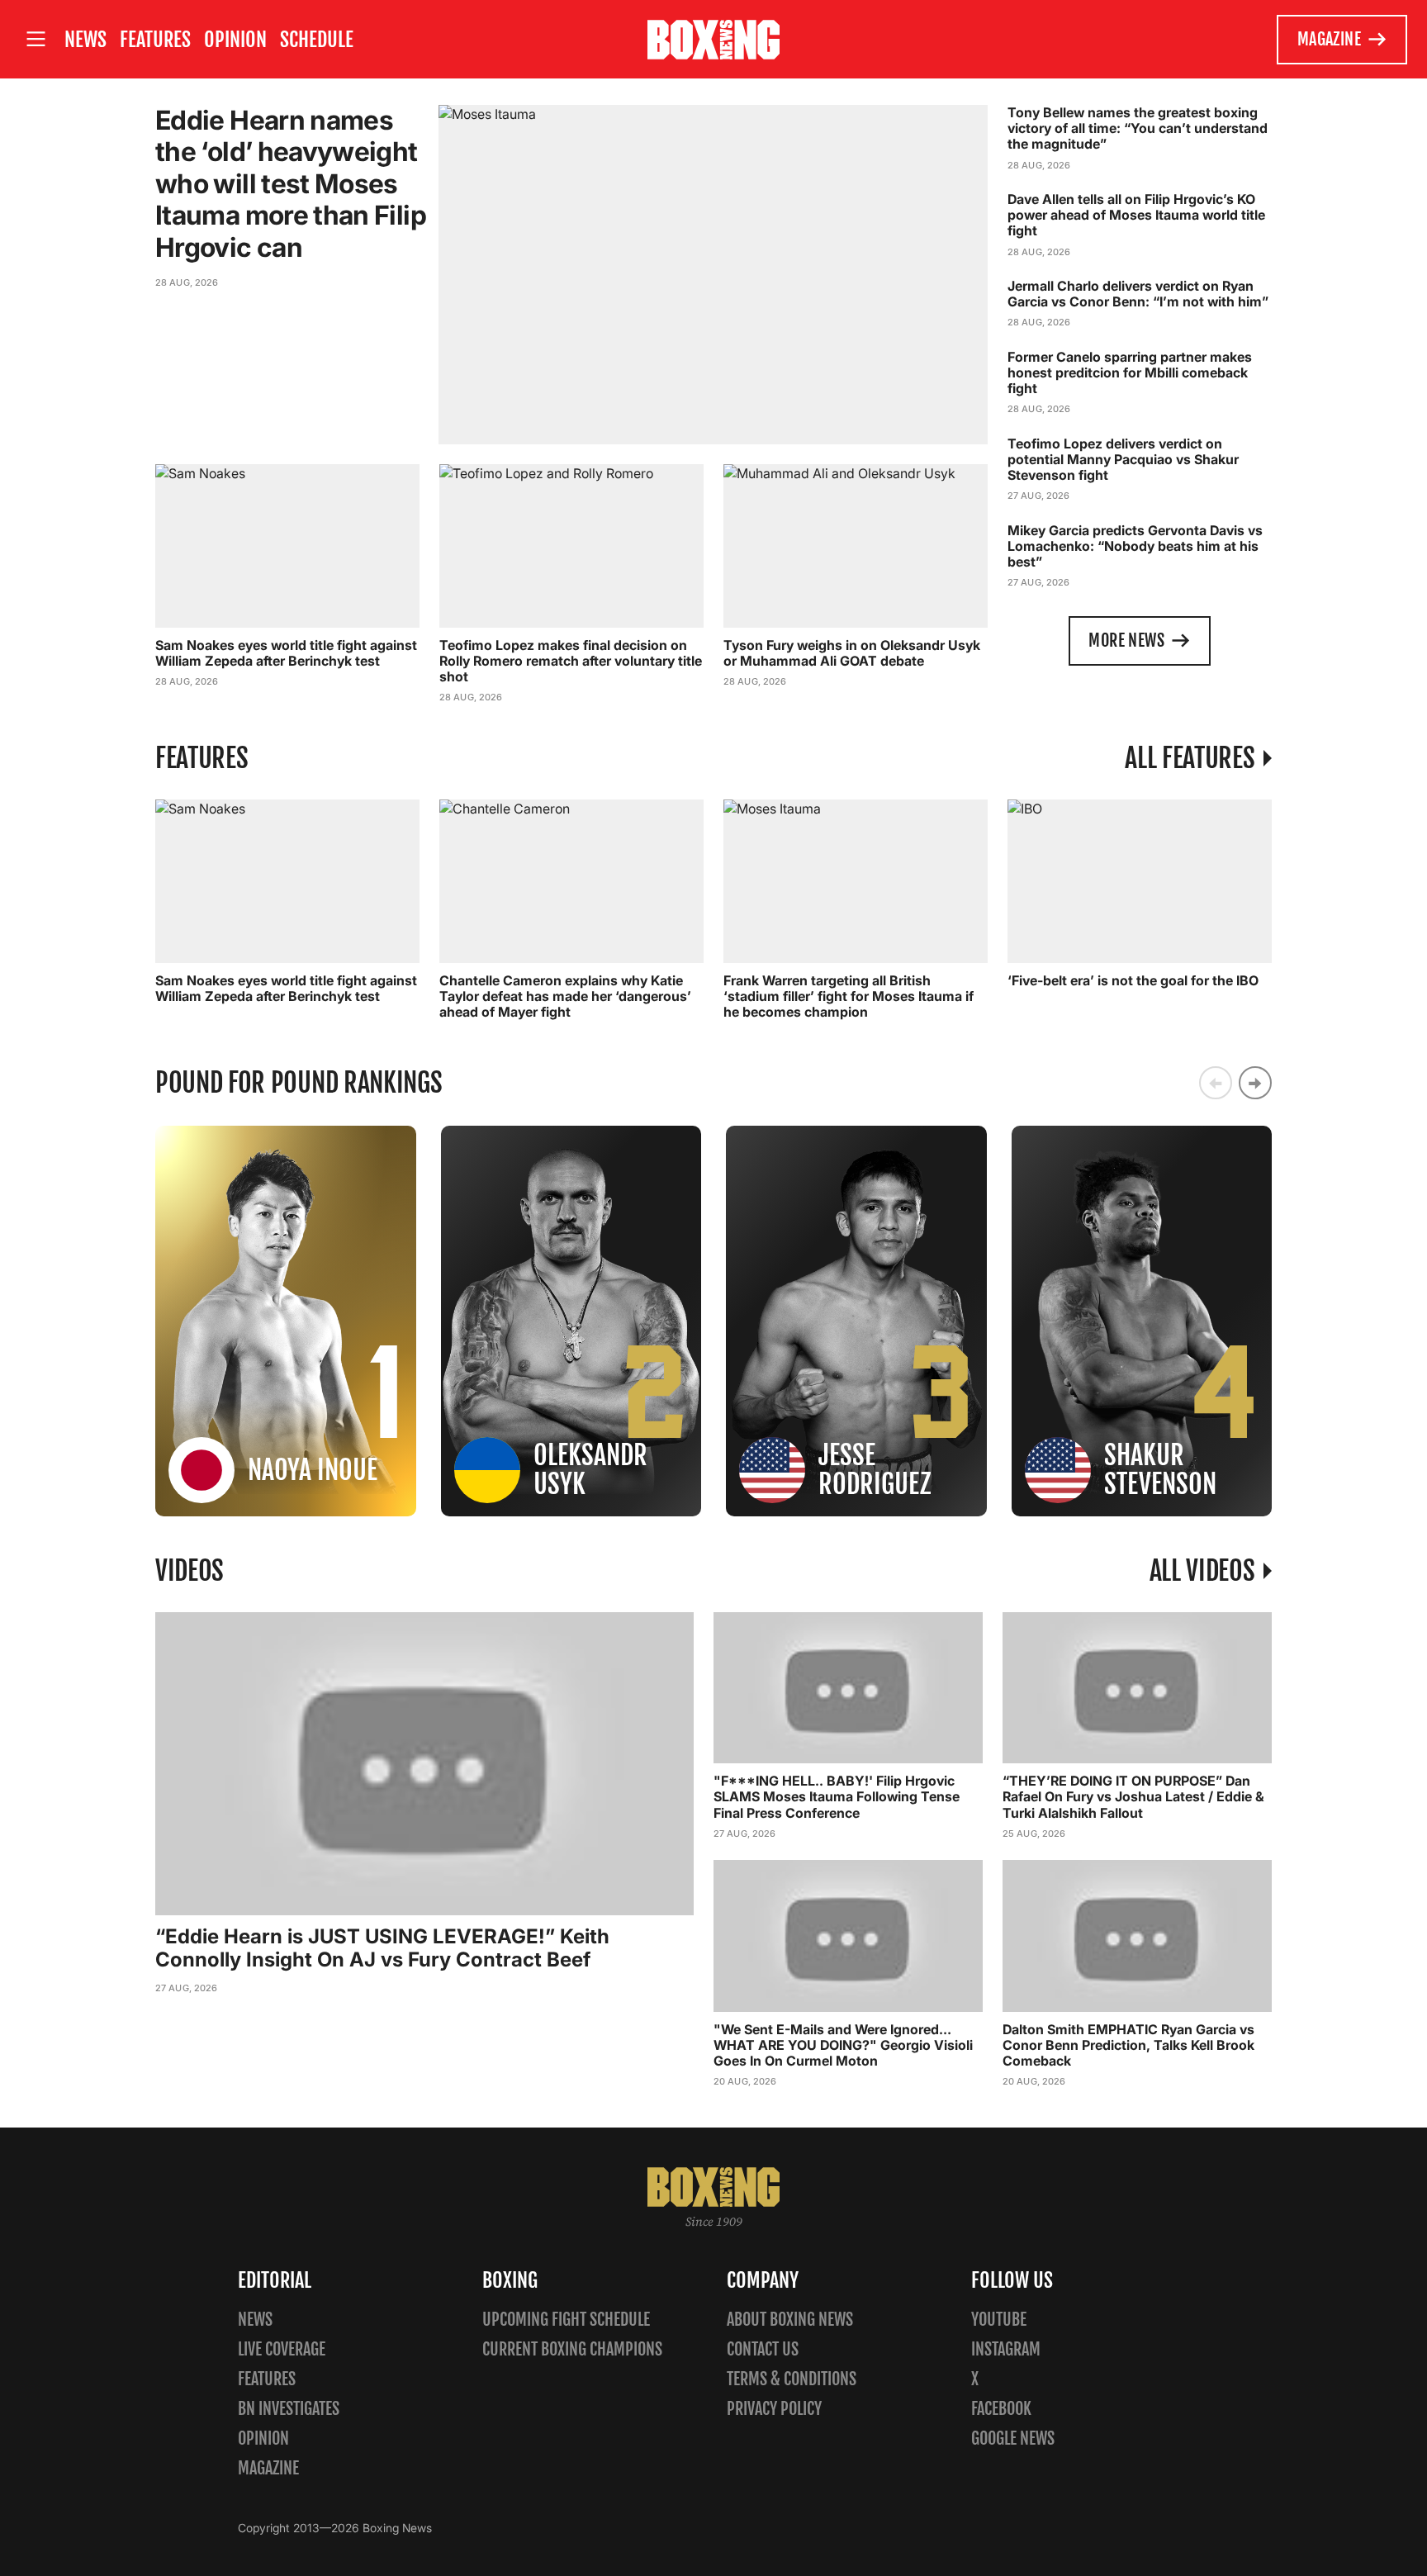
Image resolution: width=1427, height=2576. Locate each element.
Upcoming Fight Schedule (566, 2320)
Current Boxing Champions (572, 2349)
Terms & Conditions (792, 2379)
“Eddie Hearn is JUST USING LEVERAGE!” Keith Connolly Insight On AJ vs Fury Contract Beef (382, 1948)
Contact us (763, 2349)
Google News (1013, 2438)
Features (155, 40)
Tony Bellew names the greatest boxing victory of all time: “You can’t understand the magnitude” (1138, 128)
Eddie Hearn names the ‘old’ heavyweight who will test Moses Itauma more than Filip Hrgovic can (291, 184)
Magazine (1329, 39)
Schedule (317, 40)
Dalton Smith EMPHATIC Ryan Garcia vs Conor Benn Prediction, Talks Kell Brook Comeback (1128, 2045)
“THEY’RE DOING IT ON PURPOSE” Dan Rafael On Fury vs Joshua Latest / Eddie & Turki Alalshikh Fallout (1133, 1796)
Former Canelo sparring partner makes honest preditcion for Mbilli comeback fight (1130, 372)
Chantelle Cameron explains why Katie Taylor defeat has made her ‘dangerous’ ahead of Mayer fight (565, 996)
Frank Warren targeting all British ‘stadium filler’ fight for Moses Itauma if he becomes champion (849, 996)
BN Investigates (289, 2409)
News (85, 40)
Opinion (235, 40)
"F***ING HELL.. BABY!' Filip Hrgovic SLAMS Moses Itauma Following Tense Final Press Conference (837, 1796)
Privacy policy (774, 2409)
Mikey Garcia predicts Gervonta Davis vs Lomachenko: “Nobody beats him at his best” (1135, 546)
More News (1126, 640)
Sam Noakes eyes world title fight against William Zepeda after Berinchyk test (286, 653)
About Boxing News (790, 2320)
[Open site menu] (36, 39)
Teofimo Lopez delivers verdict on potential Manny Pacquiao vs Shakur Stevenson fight (1123, 459)
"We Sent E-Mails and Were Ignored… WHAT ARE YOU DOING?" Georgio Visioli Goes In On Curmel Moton (843, 2045)
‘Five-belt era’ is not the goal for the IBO (1133, 980)
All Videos (1202, 1571)
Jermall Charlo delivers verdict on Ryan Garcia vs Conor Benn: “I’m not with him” (1138, 294)
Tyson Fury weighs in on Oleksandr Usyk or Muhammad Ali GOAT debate (852, 653)
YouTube (999, 2320)
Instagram (1006, 2349)
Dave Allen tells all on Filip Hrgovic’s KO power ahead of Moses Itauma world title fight (1136, 215)
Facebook (1001, 2409)
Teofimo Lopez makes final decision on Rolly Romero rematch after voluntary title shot (571, 661)
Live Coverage (282, 2349)
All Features (1190, 758)
